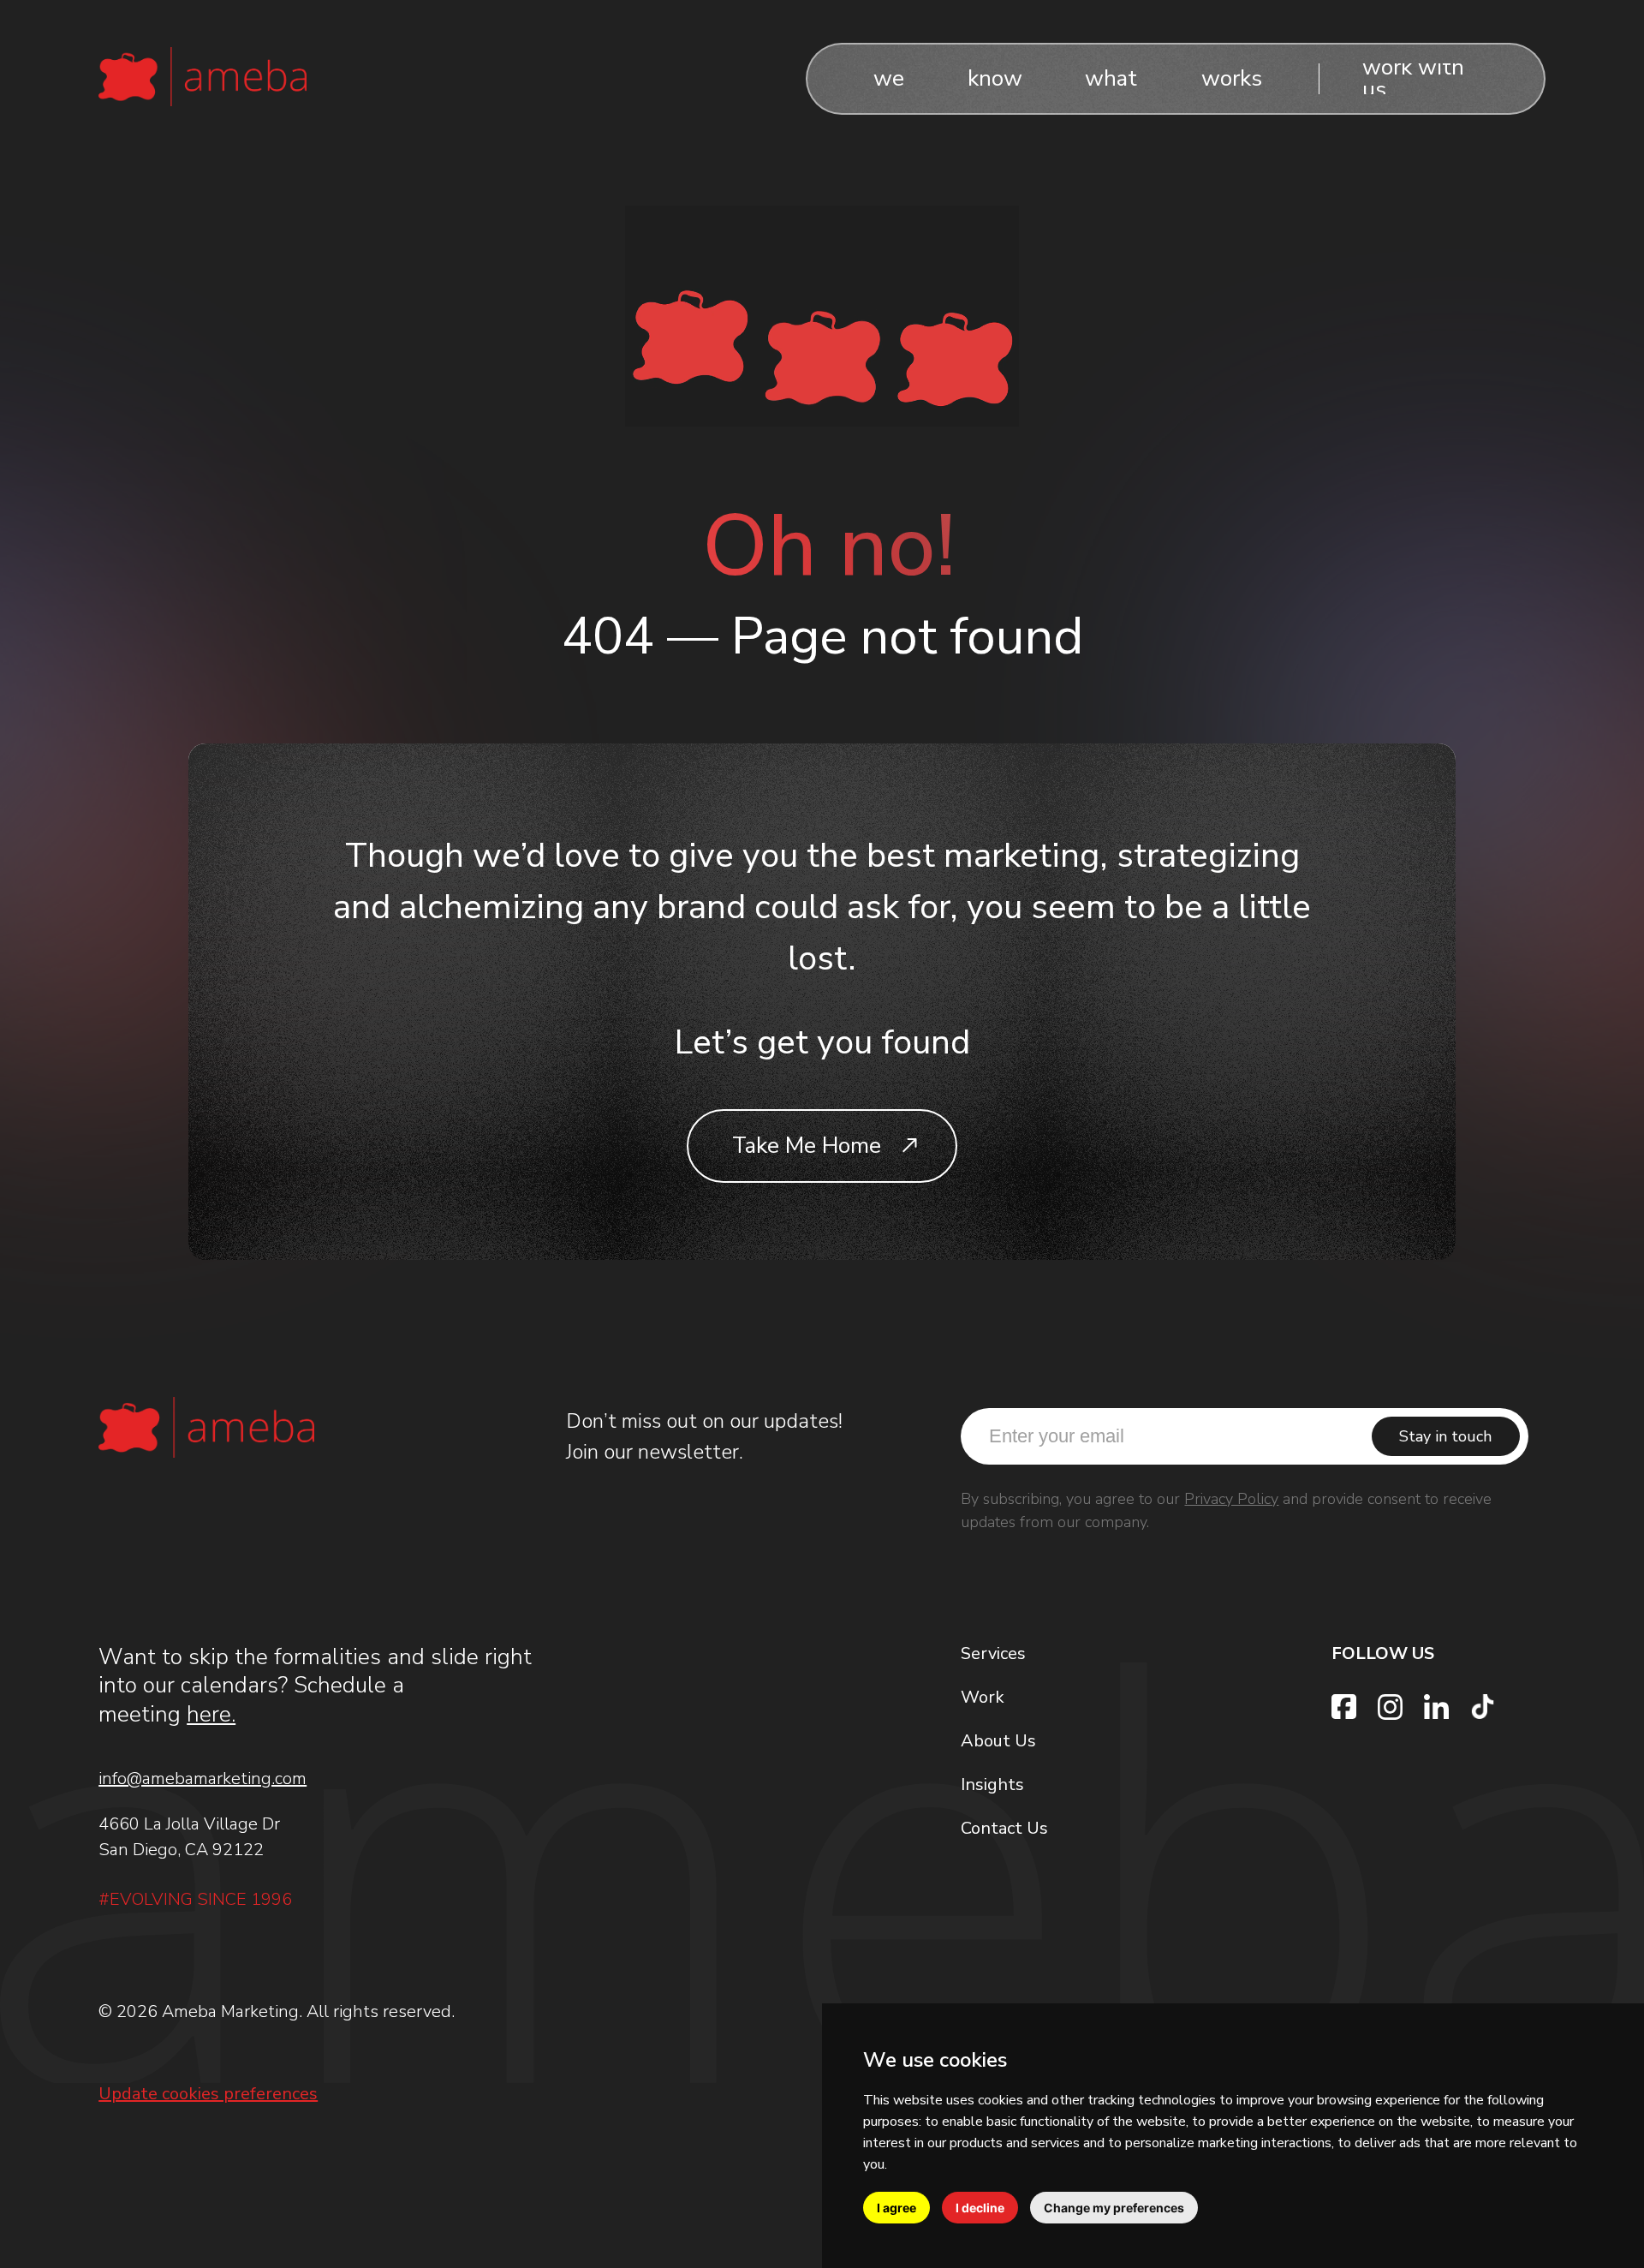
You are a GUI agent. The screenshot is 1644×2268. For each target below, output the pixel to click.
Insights (992, 1785)
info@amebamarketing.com (203, 1779)
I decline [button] (980, 2208)
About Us (998, 1741)
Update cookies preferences (208, 2094)
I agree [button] (896, 2208)
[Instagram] (1390, 1707)
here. (211, 1714)
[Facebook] (1344, 1707)
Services (993, 1653)
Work (983, 1697)
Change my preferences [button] (1114, 2208)
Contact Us (1004, 1828)
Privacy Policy (1231, 1499)
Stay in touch (1445, 1436)
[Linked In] (1436, 1707)
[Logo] (203, 75)
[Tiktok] (1483, 1707)
